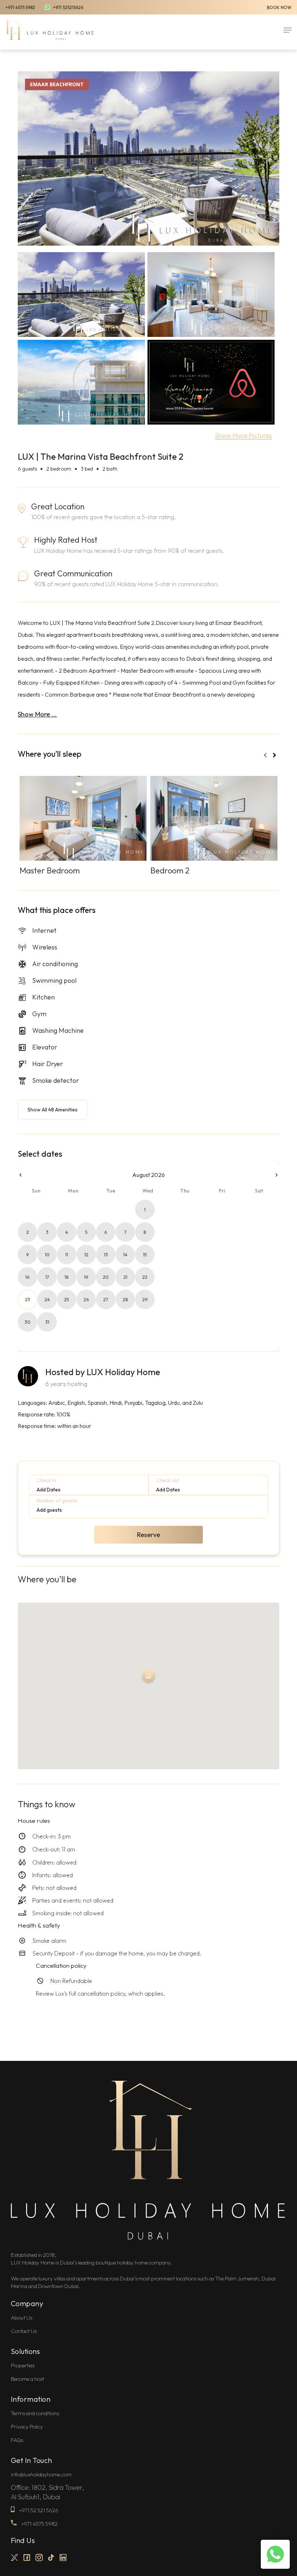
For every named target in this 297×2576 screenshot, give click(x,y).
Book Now (279, 7)
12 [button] (86, 1254)
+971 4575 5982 (20, 7)
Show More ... (37, 714)
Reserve (148, 1535)
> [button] (277, 1175)
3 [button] (47, 1232)
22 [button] (145, 1277)
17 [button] (47, 1277)
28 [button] (126, 1299)
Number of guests (57, 1500)
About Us (22, 2318)
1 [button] (145, 1210)
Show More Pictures (244, 435)
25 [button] (67, 1299)
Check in (46, 1480)
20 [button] (106, 1277)
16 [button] (28, 1277)
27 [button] (106, 1299)
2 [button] (28, 1232)
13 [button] (106, 1254)
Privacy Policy (27, 2427)
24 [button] (47, 1299)
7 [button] (126, 1232)
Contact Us (24, 2331)
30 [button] (28, 1322)
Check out (168, 1480)
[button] (288, 30)
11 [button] (67, 1254)
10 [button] (47, 1254)
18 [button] (67, 1277)
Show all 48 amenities (53, 1110)
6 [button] (106, 1232)
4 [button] (67, 1232)
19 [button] (86, 1277)
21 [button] (126, 1277)
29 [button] (145, 1299)
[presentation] (265, 755)
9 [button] (28, 1254)
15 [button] (145, 1254)
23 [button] (28, 1299)
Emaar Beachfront (57, 84)
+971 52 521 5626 (38, 2510)
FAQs (17, 2440)
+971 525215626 (68, 7)
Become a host (28, 2379)
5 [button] (86, 1232)
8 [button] (145, 1232)
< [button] (20, 1175)
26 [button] (86, 1299)
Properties (23, 2365)
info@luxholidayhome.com (41, 2474)
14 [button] (125, 1254)
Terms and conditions (35, 2413)
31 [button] (47, 1322)
